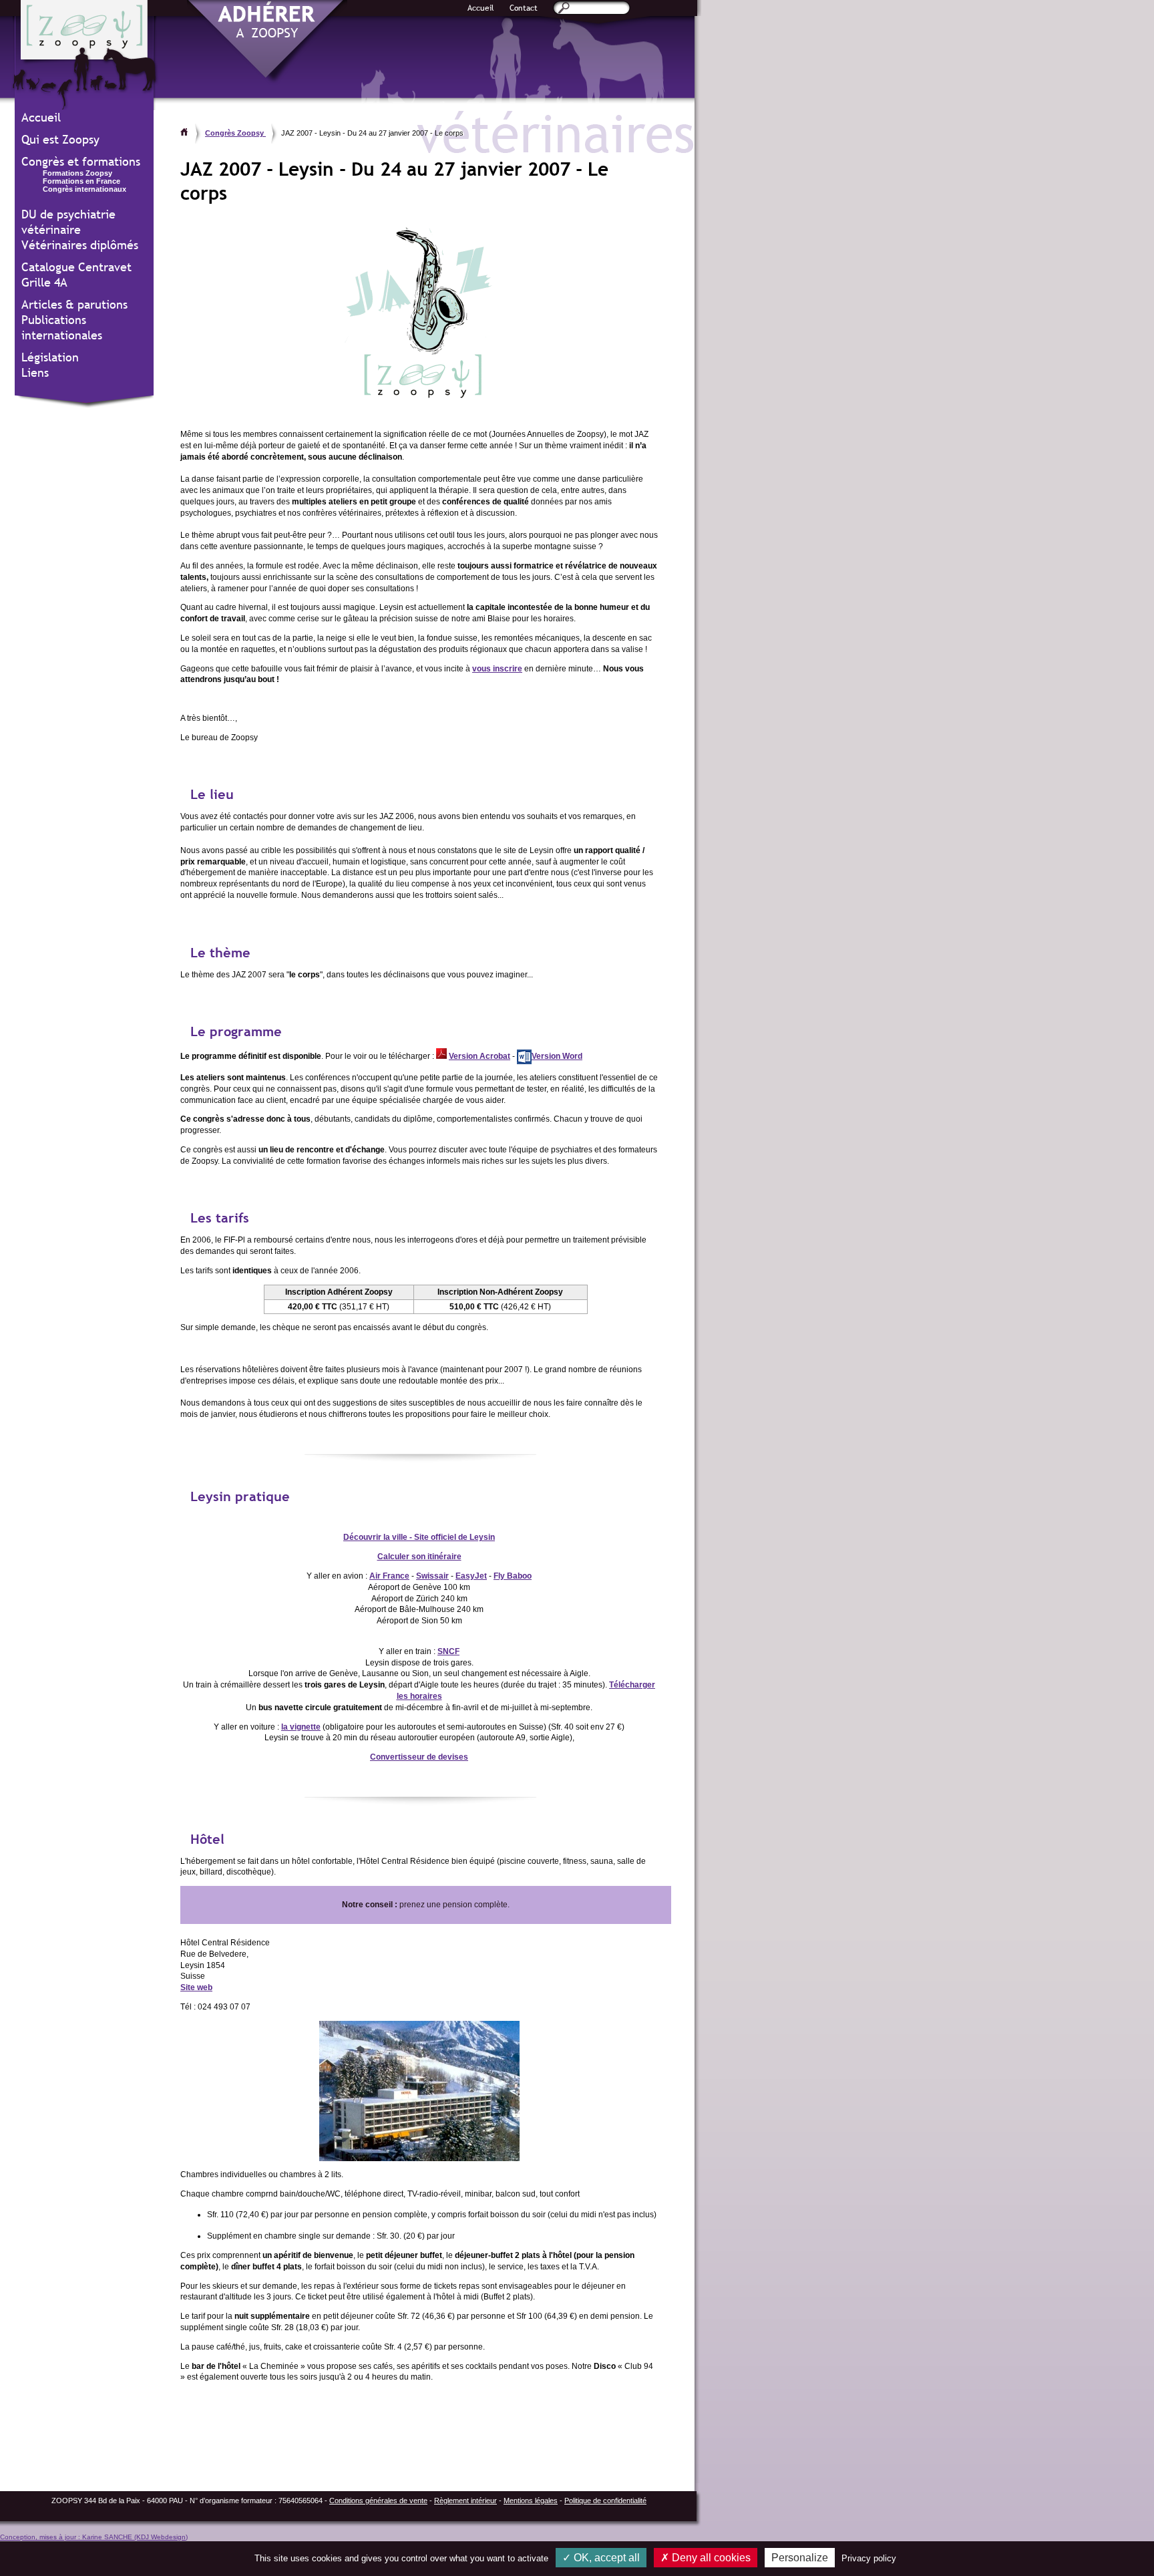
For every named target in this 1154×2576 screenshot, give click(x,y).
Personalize (800, 2558)
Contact (524, 8)
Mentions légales (531, 2501)
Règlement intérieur (465, 2501)
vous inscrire (497, 669)
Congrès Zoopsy (235, 133)
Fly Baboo (513, 1576)
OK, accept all (605, 2558)
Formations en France (81, 181)
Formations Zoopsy (77, 173)
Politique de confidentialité (605, 2501)
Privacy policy (869, 2558)
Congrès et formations (81, 161)
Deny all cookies (710, 2558)
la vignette (301, 1727)
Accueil (481, 8)
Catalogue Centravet (76, 267)
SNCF (448, 1651)
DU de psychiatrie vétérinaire (68, 222)
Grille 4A (44, 282)
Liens (35, 372)
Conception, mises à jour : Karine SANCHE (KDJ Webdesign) (94, 2537)
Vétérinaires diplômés (80, 245)
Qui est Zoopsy (60, 139)
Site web (196, 1987)
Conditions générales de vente (378, 2501)
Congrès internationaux (84, 189)
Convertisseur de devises (419, 1757)
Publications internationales (62, 327)
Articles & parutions (74, 304)
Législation (50, 357)
